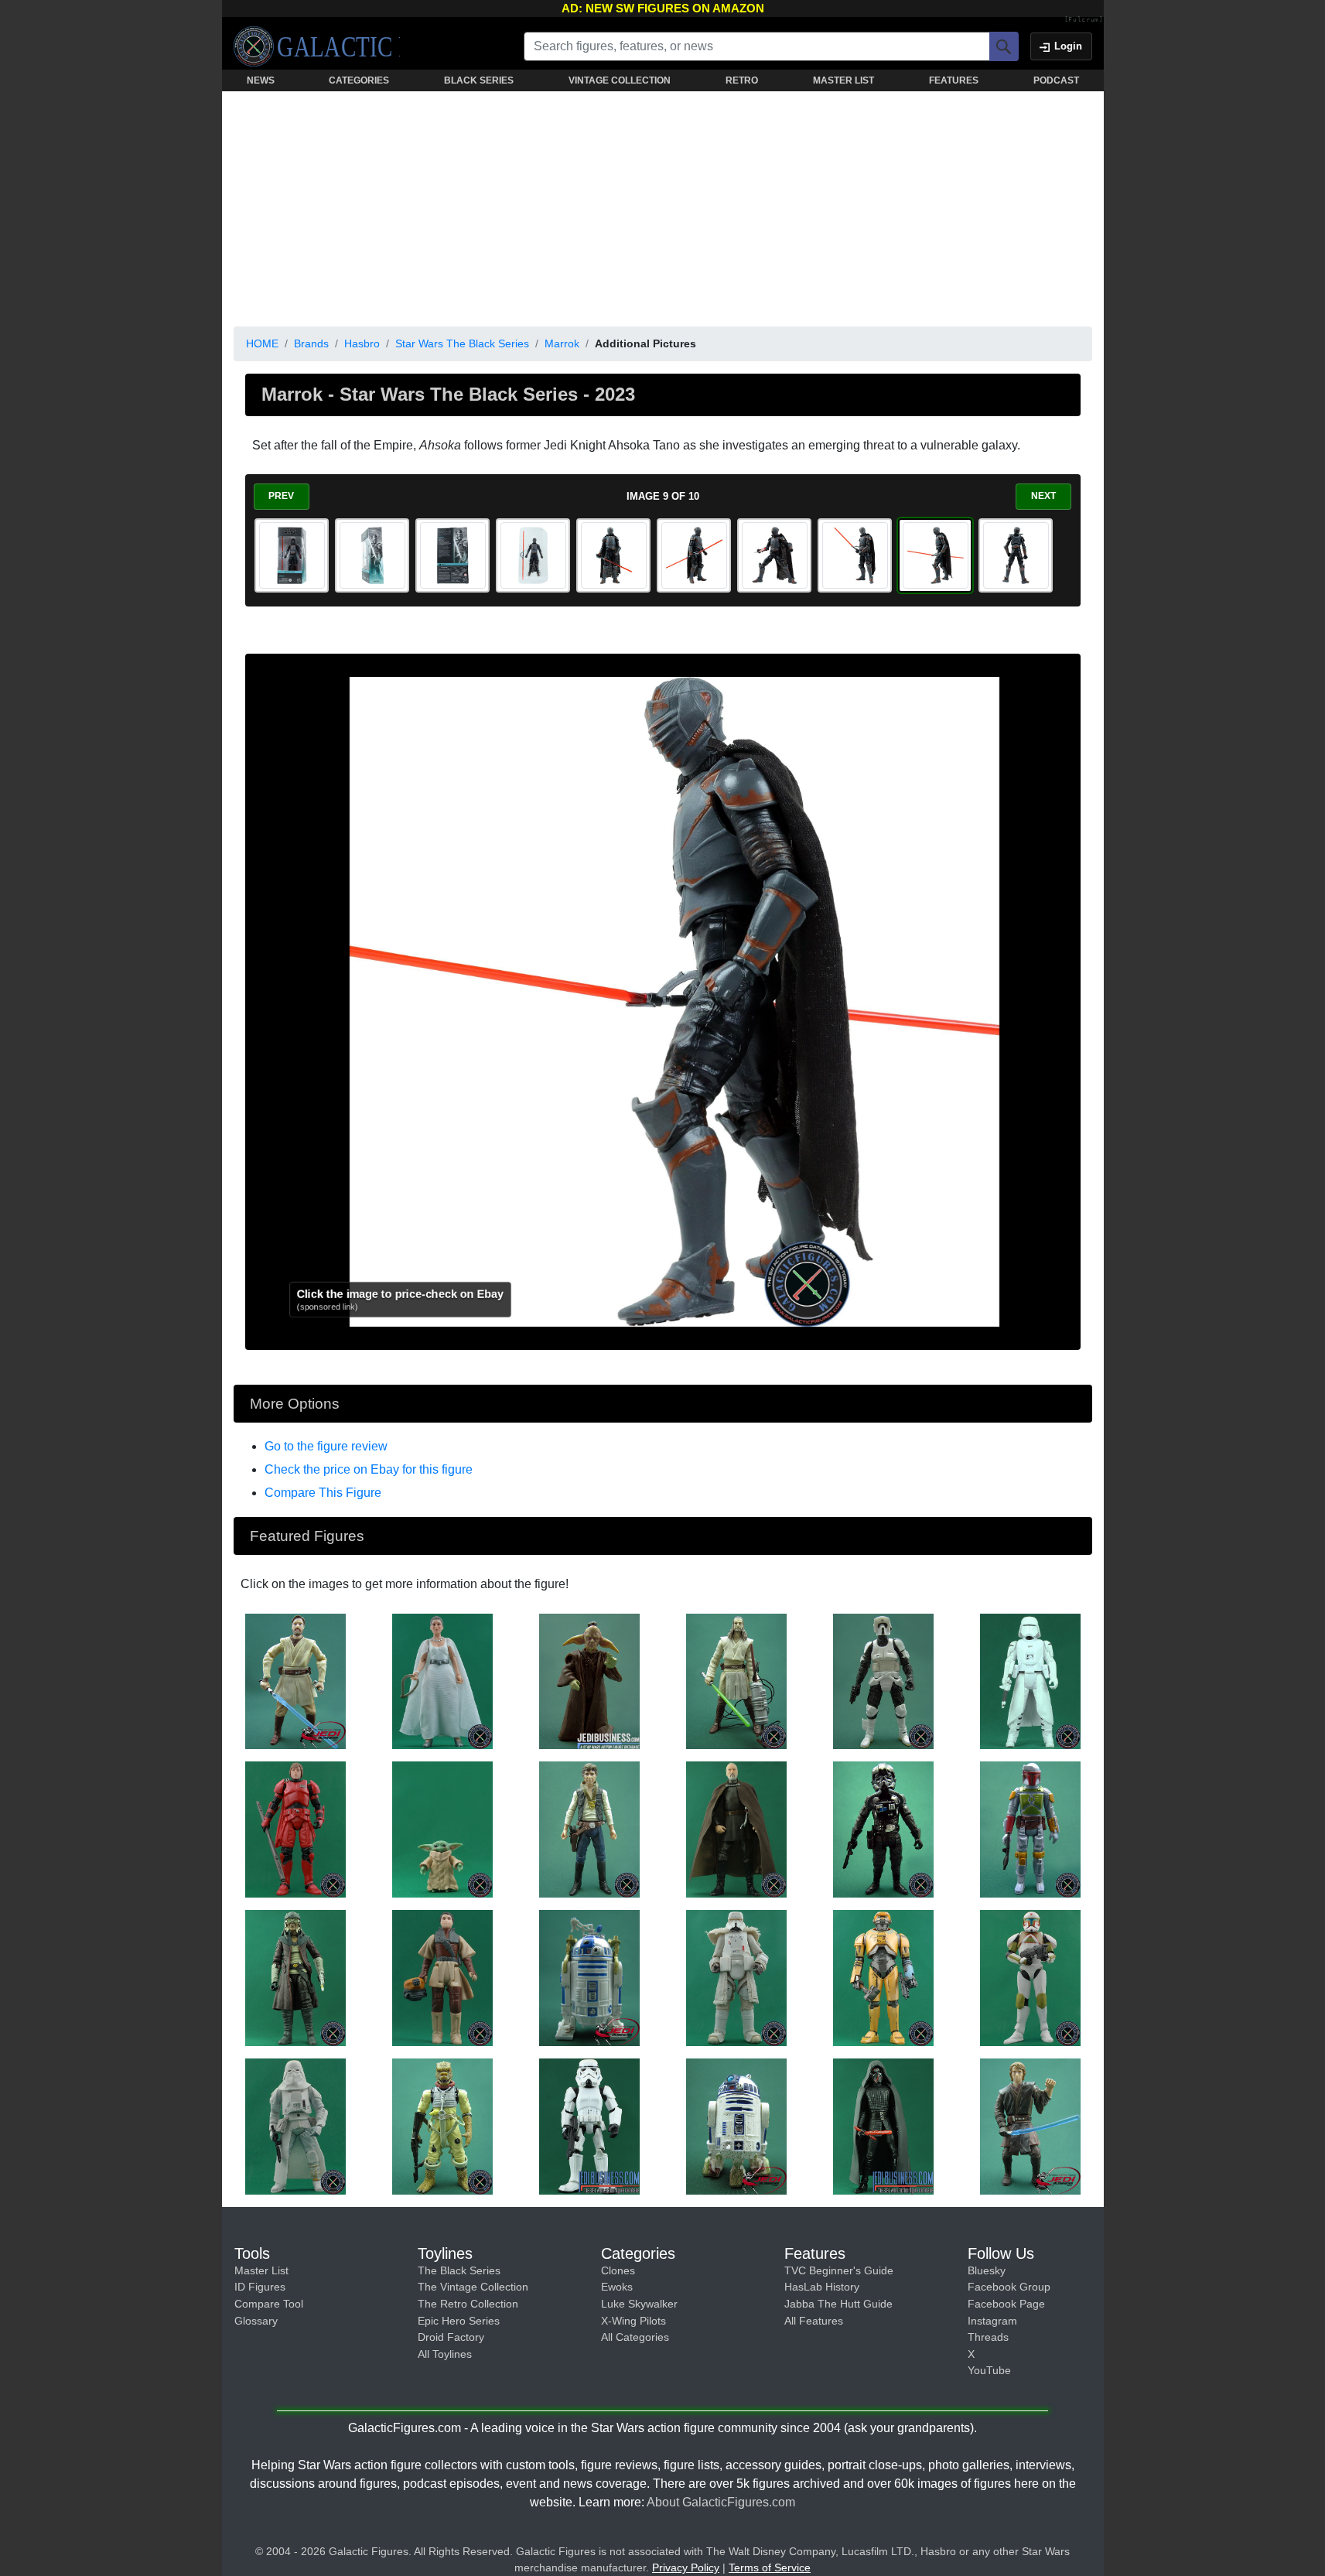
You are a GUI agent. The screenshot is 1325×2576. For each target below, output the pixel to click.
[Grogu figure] (442, 1829)
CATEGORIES (359, 80)
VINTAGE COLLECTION (620, 80)
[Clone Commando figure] (1030, 1977)
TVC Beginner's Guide (839, 2270)
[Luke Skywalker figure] (295, 1829)
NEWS (261, 80)
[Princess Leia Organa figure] (442, 1680)
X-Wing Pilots (633, 2321)
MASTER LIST (843, 80)
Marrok (562, 343)
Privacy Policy (686, 2567)
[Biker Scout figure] (883, 1680)
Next (1043, 496)
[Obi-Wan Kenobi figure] (295, 1680)
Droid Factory (451, 2337)
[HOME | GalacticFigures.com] (317, 46)
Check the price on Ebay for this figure (369, 1469)
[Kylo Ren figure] (883, 2126)
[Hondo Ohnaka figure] (295, 1977)
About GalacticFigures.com (721, 2502)
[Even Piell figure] (589, 1680)
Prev (281, 496)
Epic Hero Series (459, 2321)
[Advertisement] (663, 206)
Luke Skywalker (639, 2304)
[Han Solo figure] (589, 1829)
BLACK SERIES (479, 80)
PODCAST (1056, 80)
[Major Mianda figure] (883, 1829)
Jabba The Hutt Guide (838, 2304)
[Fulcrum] (1084, 20)
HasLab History (822, 2287)
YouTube (989, 2370)
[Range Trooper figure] (736, 1977)
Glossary (256, 2321)
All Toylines (445, 2354)
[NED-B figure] (883, 1977)
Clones (618, 2270)
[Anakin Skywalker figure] (1030, 2126)
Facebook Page (1006, 2304)
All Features (814, 2321)
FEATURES (954, 80)
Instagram (992, 2321)
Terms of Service (770, 2567)
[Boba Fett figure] (1030, 1829)
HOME (262, 343)
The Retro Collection (468, 2304)
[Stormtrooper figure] (589, 2126)
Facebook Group (1009, 2287)
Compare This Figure (323, 1493)
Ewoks (617, 2287)
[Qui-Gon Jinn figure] (736, 1680)
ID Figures (260, 2287)
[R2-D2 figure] (589, 1977)
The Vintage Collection (473, 2287)
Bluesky (987, 2270)
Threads (988, 2337)
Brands (311, 343)
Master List (261, 2270)
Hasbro (362, 343)
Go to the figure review (326, 1446)
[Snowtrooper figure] (1030, 1680)
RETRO (742, 80)
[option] (292, 555)
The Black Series (459, 2270)
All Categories (635, 2337)
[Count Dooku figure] (736, 1829)
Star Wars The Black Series (462, 343)
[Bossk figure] (442, 2126)
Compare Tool (269, 2304)
